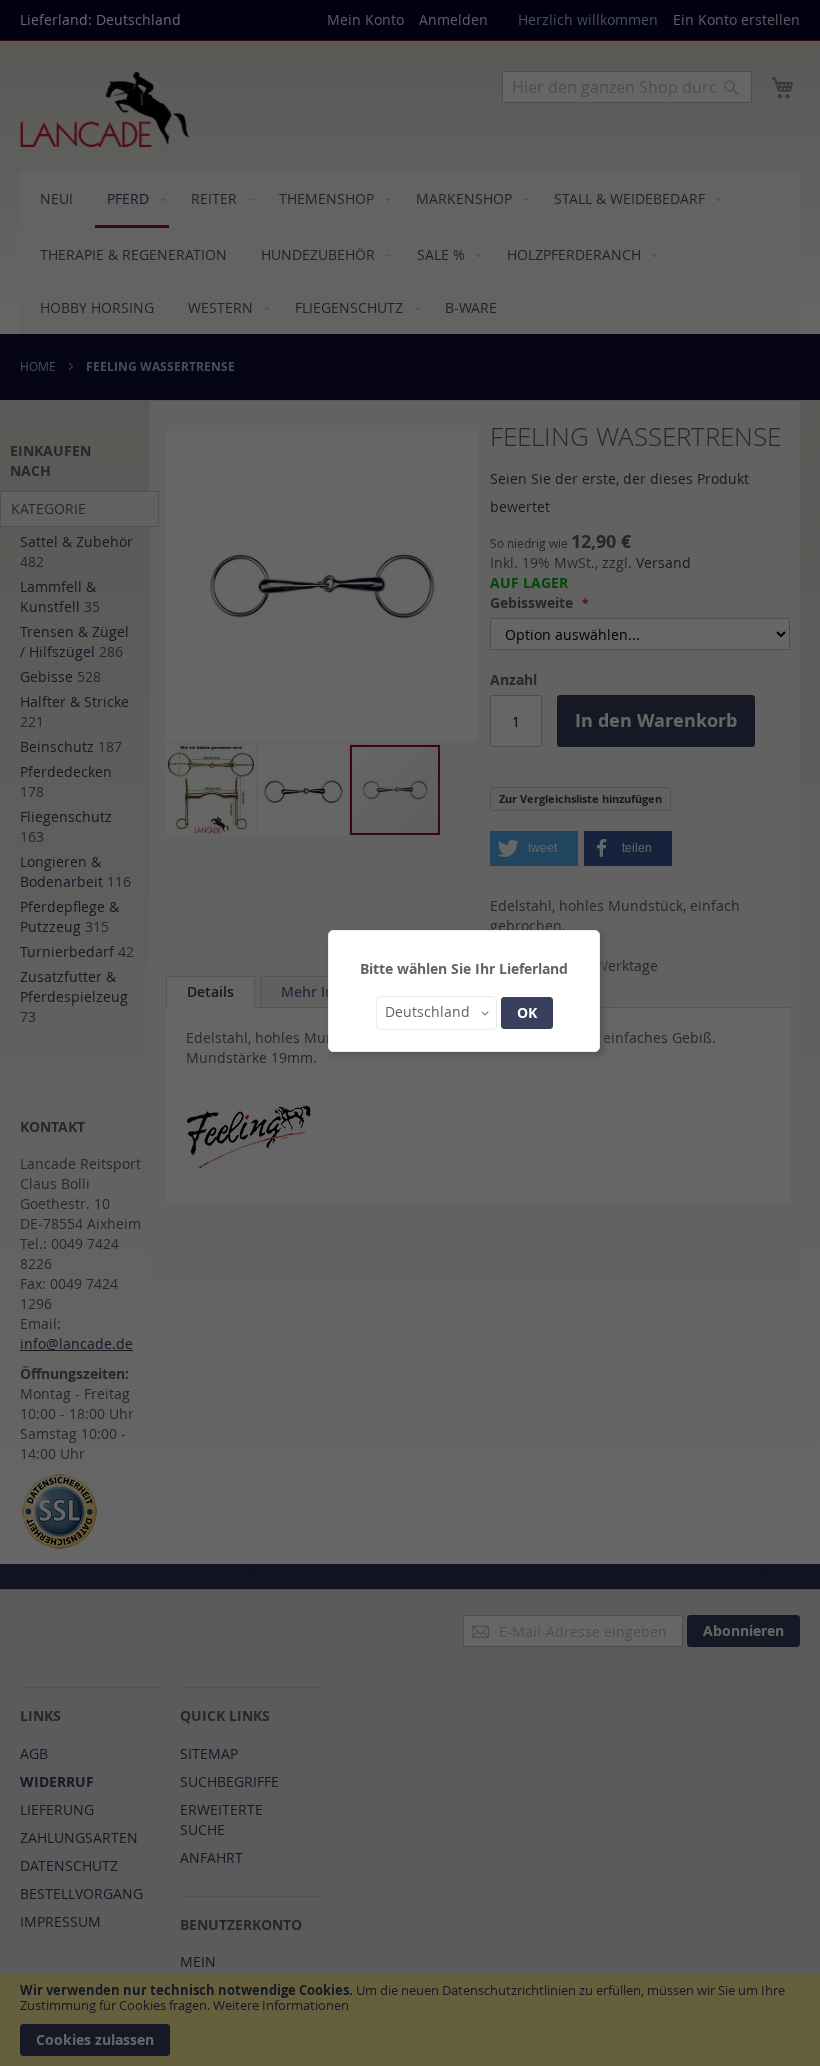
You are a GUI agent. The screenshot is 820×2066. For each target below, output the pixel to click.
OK (527, 1012)
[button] (436, 1013)
